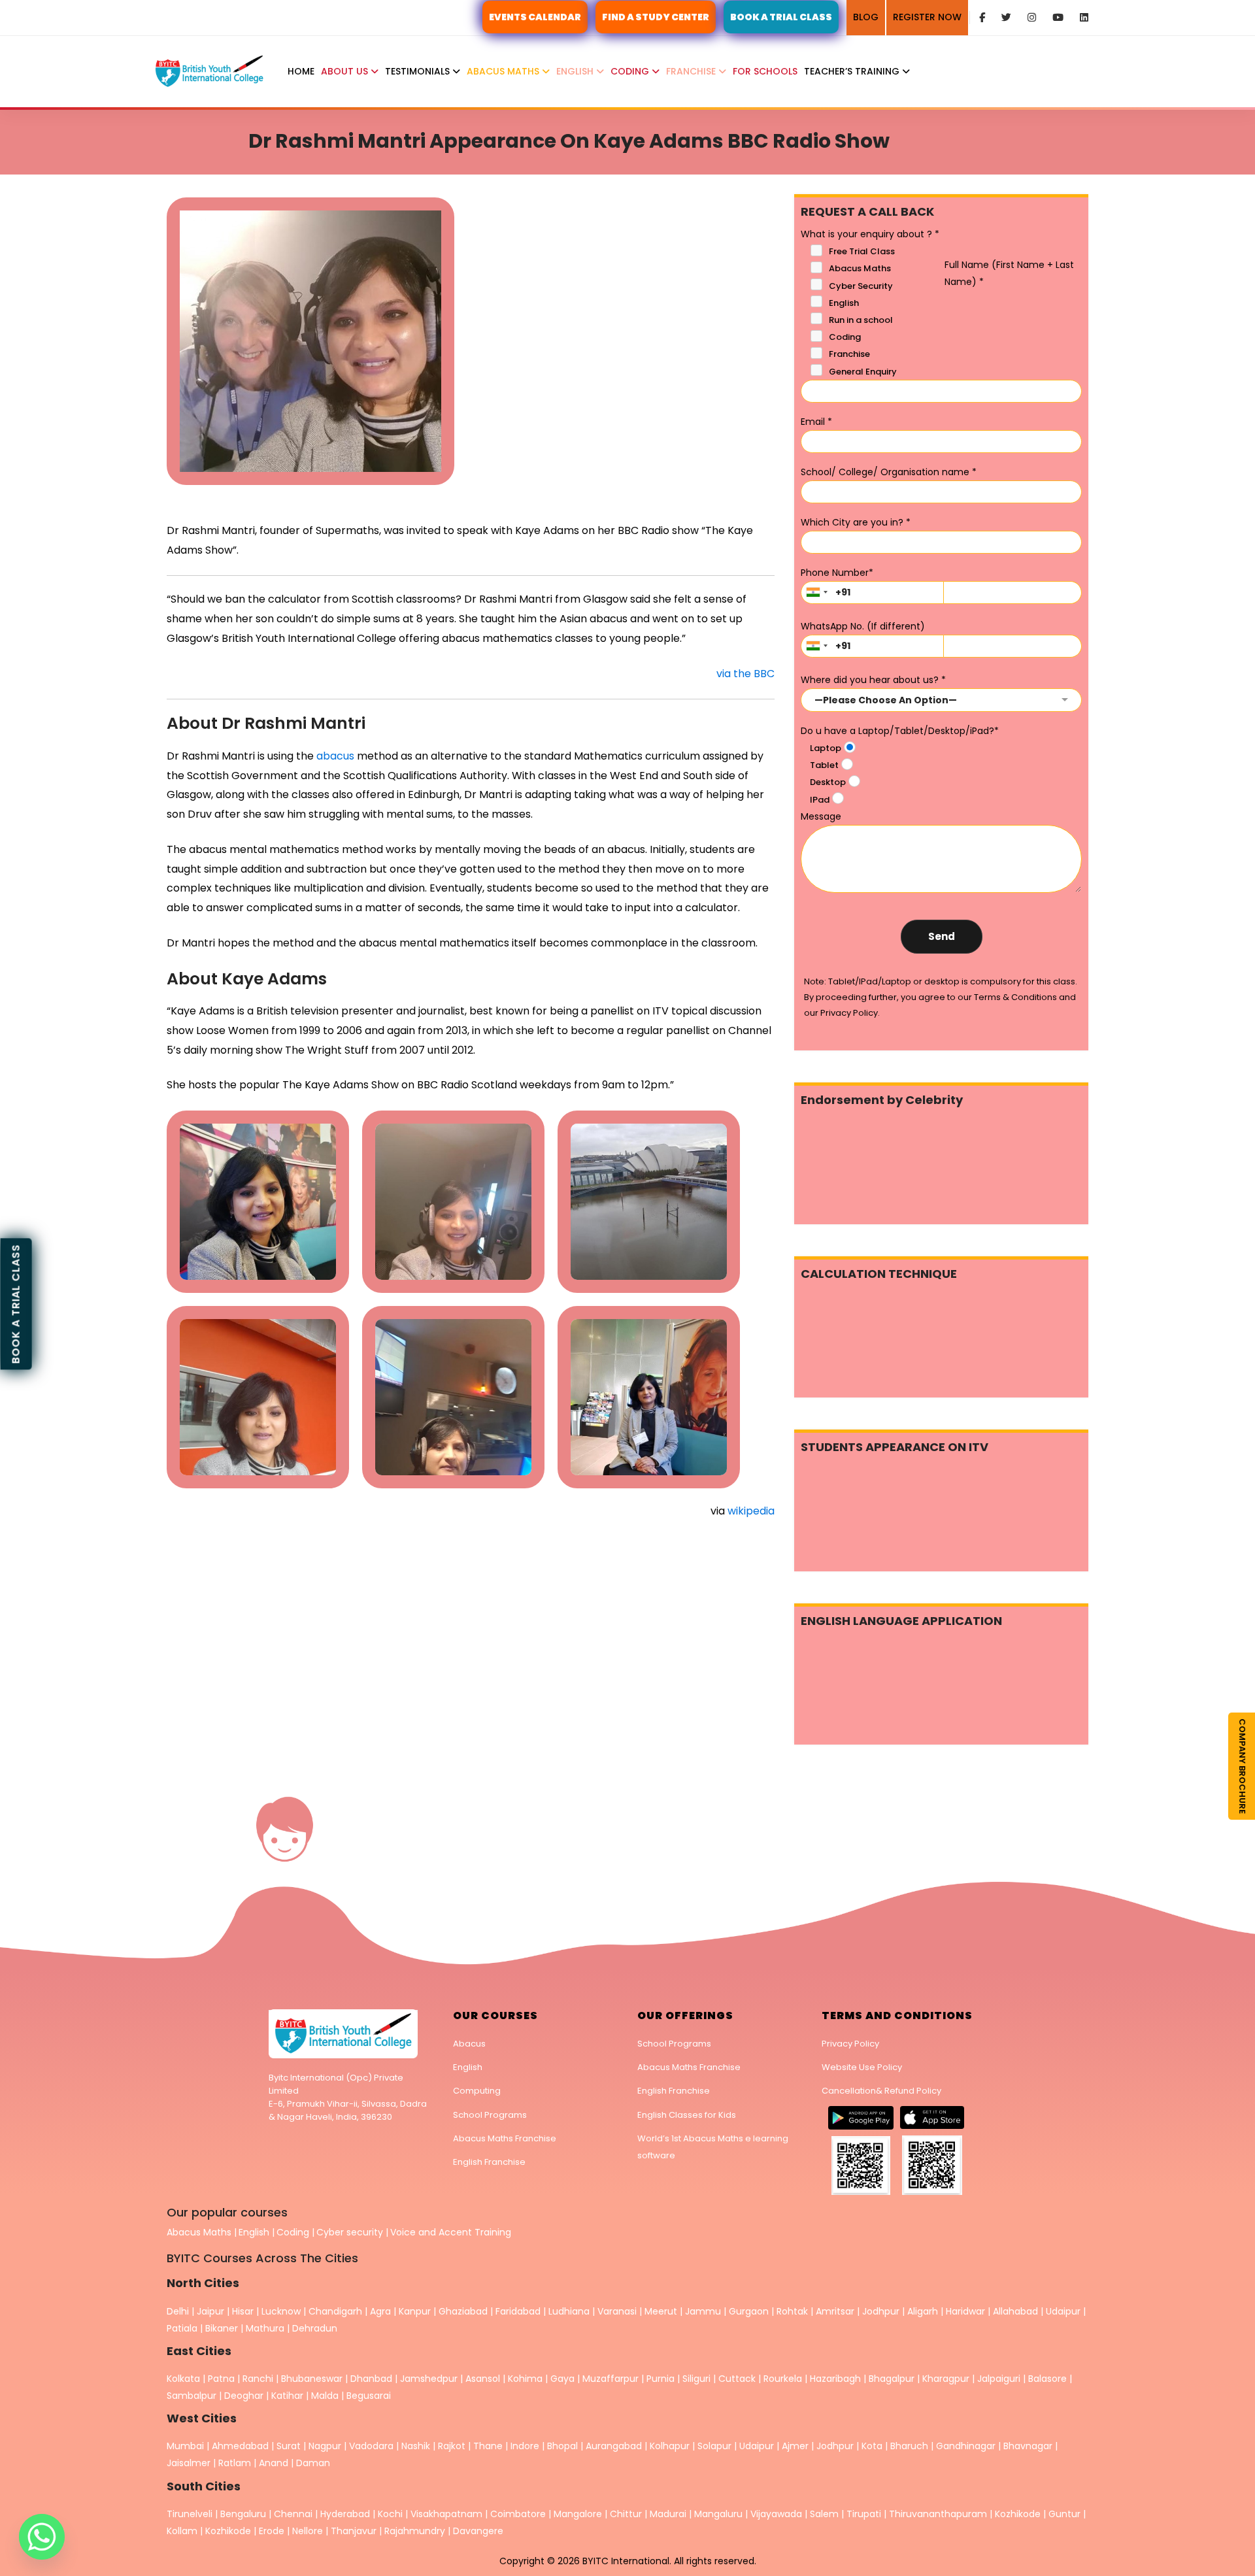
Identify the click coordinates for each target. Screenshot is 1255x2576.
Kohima (525, 2379)
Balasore (1047, 2379)
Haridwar (965, 2311)
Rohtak (792, 2311)
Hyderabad (345, 2514)
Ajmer (795, 2446)
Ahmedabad (240, 2446)
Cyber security (350, 2232)
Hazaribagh (835, 2379)
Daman (313, 2463)
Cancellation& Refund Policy (881, 2091)
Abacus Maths (504, 71)
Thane (488, 2446)
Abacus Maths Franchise (505, 2138)
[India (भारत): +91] (816, 593)
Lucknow (281, 2311)
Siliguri (696, 2379)
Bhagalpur (892, 2379)
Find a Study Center (656, 17)
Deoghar (244, 2396)
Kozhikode (1019, 2514)
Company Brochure (1242, 1766)
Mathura (265, 2328)
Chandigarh (337, 2311)
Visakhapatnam (446, 2514)
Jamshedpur (429, 2379)
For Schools (765, 71)
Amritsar (835, 2311)
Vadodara (371, 2446)
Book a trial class (16, 1304)
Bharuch (909, 2446)
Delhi (178, 2311)
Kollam (183, 2531)
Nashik (416, 2446)
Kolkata (183, 2379)
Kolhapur (670, 2446)
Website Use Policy (862, 2067)
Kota (872, 2446)
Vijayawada (776, 2514)
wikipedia (751, 1511)
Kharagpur (946, 2379)
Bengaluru (243, 2514)
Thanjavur (354, 2531)
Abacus (469, 2044)
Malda (325, 2396)
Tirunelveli (190, 2514)
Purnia (661, 2379)
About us (346, 71)
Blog (866, 17)
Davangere (478, 2531)
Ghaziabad (463, 2311)
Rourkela (783, 2379)
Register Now (927, 17)
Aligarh (923, 2311)
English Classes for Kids (687, 2115)
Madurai (668, 2514)
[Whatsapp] (42, 2537)
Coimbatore (518, 2514)
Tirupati (865, 2514)
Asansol (483, 2379)
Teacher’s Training (853, 71)
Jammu (703, 2311)
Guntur (1066, 2514)
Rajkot (452, 2446)
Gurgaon (749, 2311)
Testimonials (419, 71)
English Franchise (489, 2162)
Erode (272, 2531)
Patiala (182, 2328)
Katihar (287, 2396)
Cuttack (737, 2379)
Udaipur (1063, 2311)
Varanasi (617, 2311)
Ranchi (258, 2379)
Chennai (293, 2514)
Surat (289, 2446)
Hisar (243, 2311)
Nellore (309, 2531)
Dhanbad (371, 2379)
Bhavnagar (1028, 2446)
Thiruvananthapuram (939, 2514)
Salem (824, 2514)
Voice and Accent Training (451, 2232)
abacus (335, 756)
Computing (477, 2091)
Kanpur (415, 2311)
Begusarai (369, 2396)
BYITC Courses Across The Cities (262, 2258)
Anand (275, 2463)
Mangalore (578, 2514)
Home (301, 71)
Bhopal (562, 2446)
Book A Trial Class (781, 17)
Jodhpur (881, 2311)
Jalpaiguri (999, 2379)
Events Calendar (535, 17)
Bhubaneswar (312, 2379)
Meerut (661, 2311)
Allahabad (1015, 2311)
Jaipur (210, 2311)
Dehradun (315, 2328)
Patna (221, 2379)
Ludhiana (569, 2311)
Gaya (562, 2379)
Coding (631, 71)
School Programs (490, 2115)
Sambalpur (192, 2396)
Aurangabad (614, 2446)
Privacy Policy (850, 2044)
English (576, 71)
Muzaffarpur (611, 2379)
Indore (525, 2446)
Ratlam (236, 2463)
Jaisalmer (189, 2463)
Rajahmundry (416, 2531)
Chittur (626, 2514)
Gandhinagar (966, 2446)
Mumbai (185, 2446)
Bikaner (222, 2328)
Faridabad (518, 2311)
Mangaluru (720, 2514)
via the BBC (745, 674)
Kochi (390, 2514)
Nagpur (325, 2446)
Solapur (714, 2446)
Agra (380, 2311)
